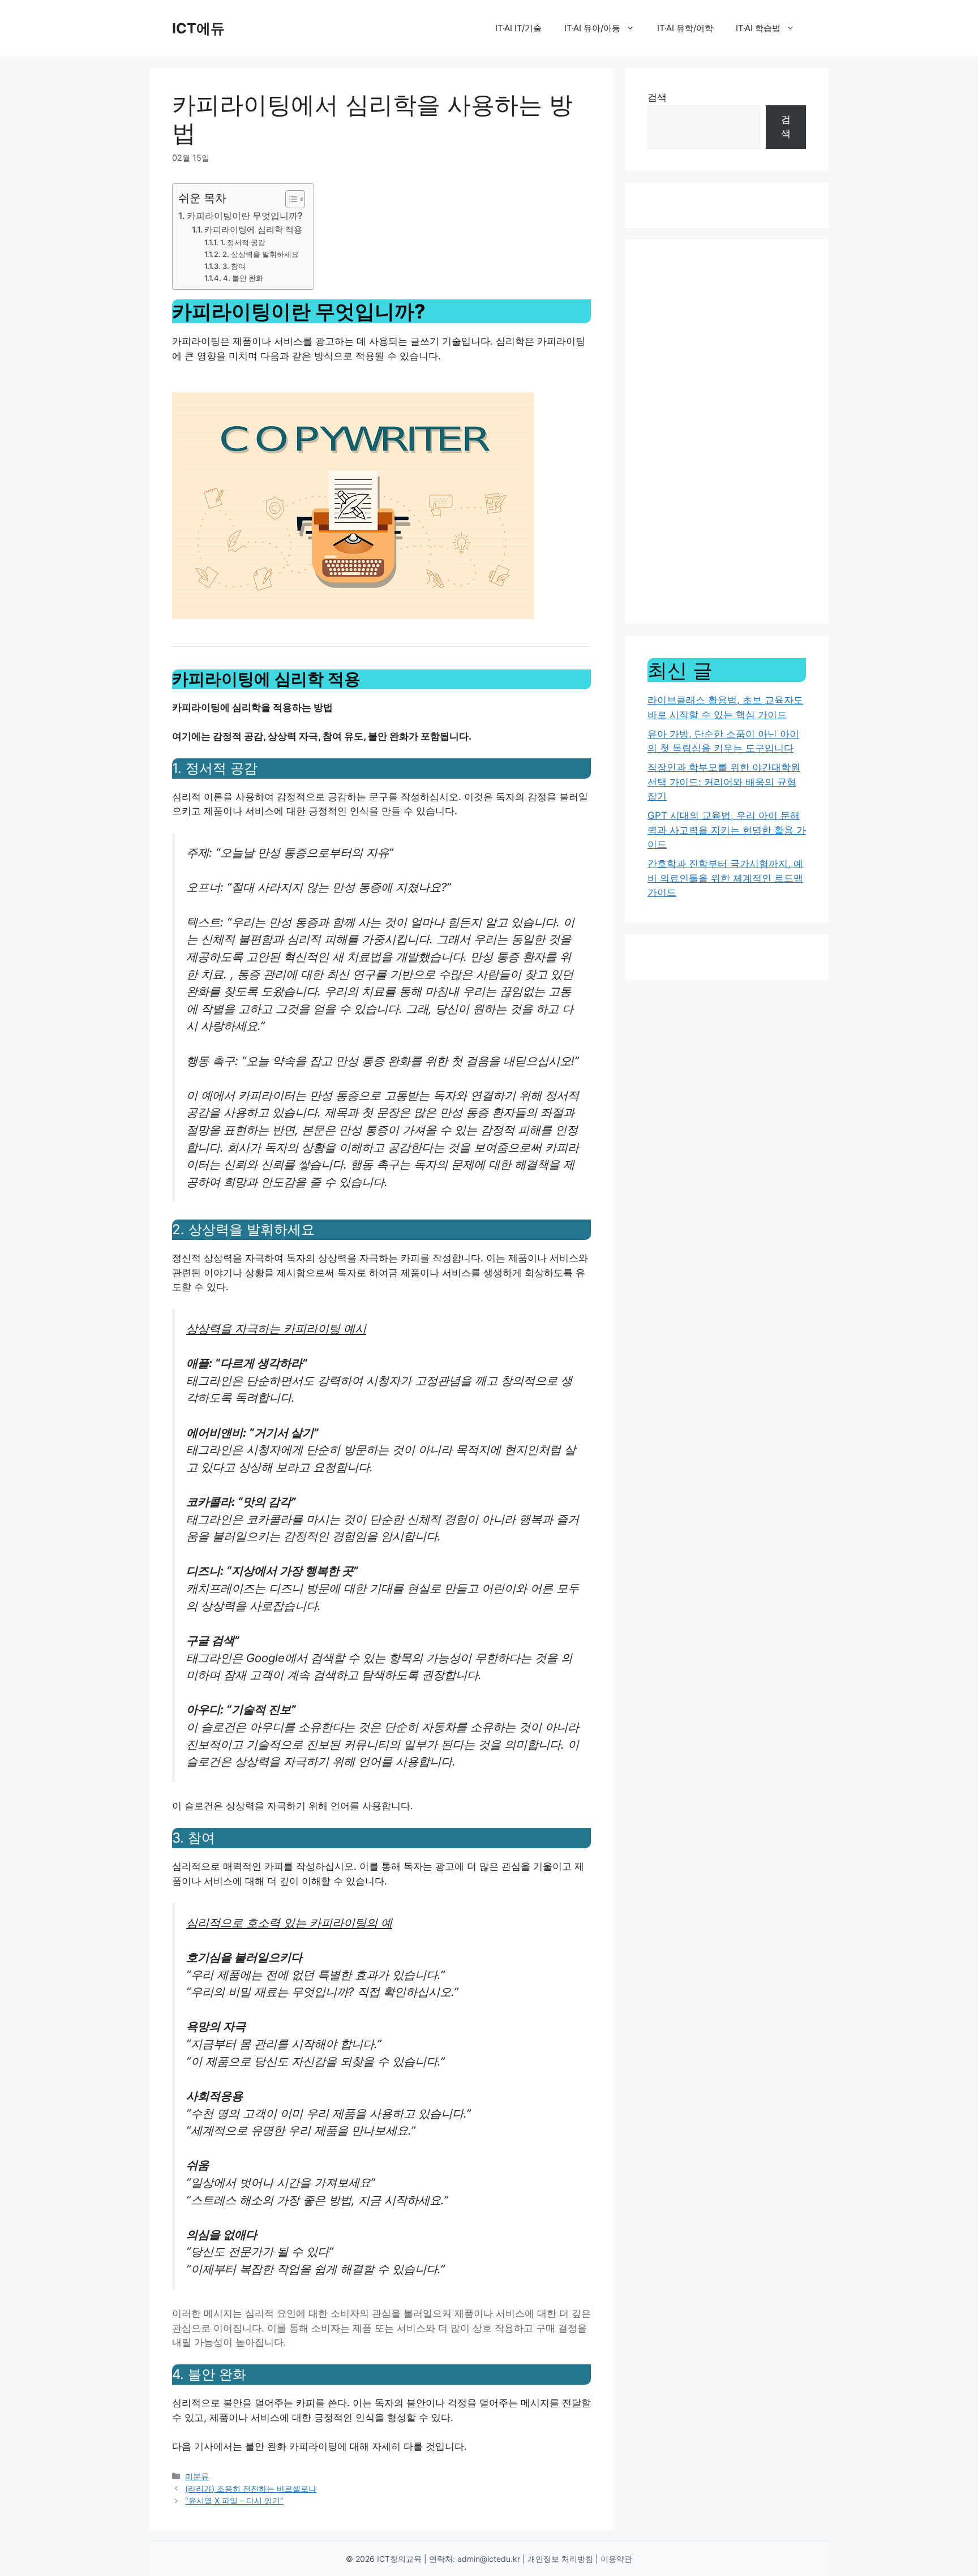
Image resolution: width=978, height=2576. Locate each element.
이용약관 (616, 2559)
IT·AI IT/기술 (518, 28)
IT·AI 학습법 (758, 28)
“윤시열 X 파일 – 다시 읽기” (234, 2500)
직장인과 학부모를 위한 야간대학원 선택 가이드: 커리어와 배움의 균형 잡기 (724, 782)
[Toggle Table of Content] (289, 199)
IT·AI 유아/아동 (592, 28)
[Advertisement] (727, 432)
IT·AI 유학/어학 (685, 28)
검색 (657, 97)
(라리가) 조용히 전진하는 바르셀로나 (251, 2489)
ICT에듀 (198, 28)
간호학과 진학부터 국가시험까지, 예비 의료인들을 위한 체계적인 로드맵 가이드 (725, 878)
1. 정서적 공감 (243, 242)
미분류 (197, 2476)
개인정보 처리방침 (560, 2559)
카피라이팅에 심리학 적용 (253, 230)
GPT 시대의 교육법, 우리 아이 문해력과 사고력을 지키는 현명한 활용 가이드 (727, 830)
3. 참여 (234, 266)
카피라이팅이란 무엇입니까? (244, 216)
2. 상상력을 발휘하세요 (261, 254)
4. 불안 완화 (243, 278)
